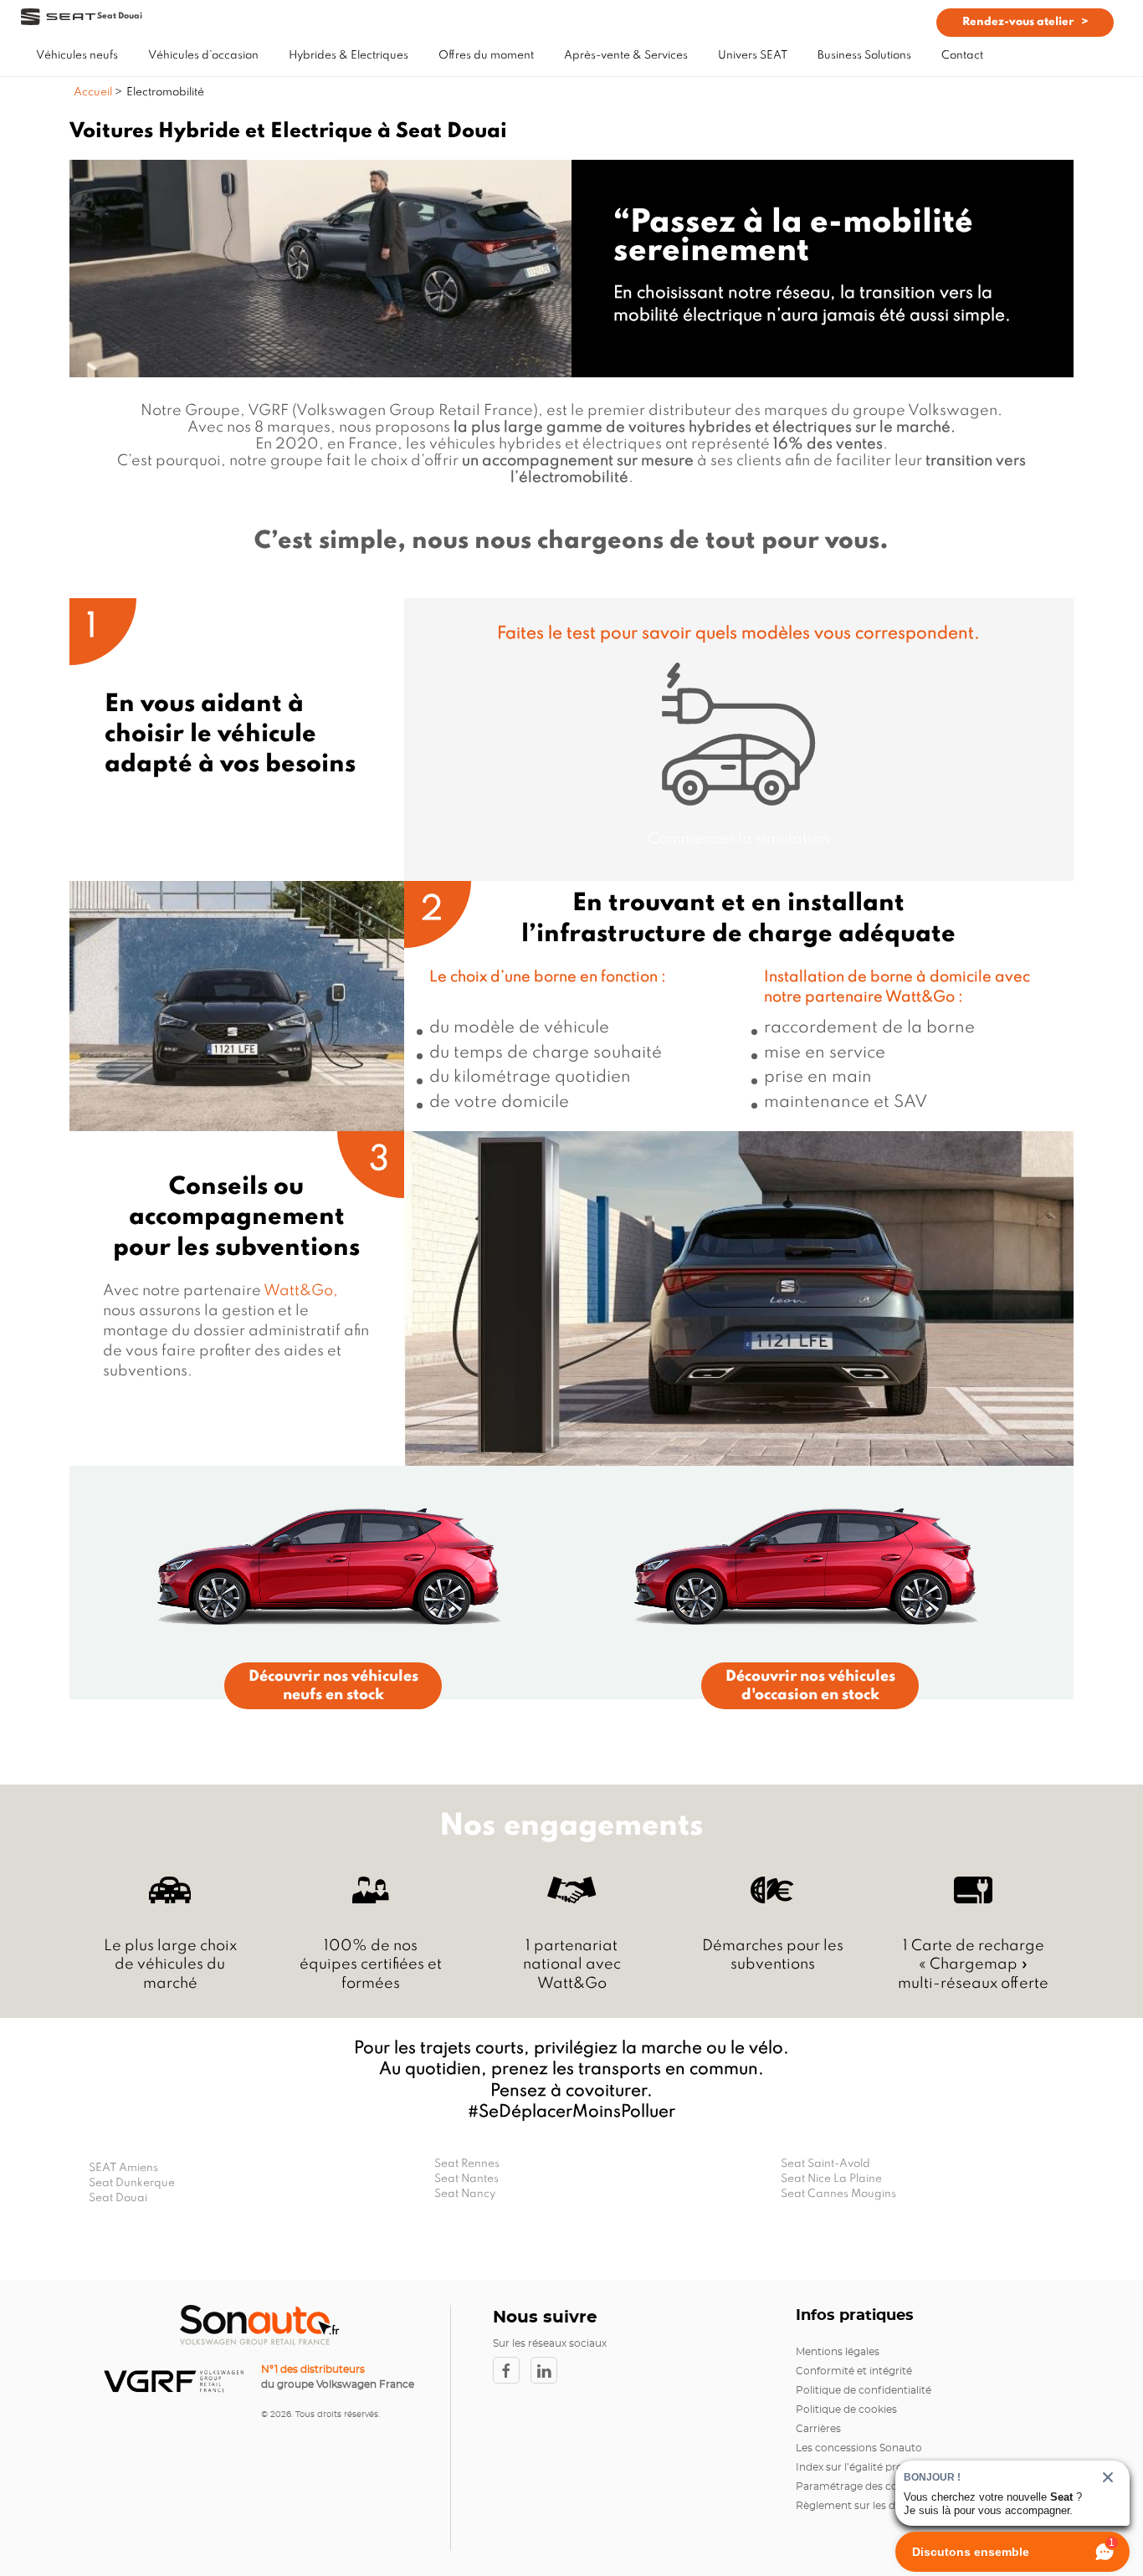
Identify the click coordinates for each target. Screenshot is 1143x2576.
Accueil (94, 92)
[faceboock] (512, 2370)
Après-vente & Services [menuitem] (626, 56)
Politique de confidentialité (864, 2390)
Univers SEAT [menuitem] (753, 56)
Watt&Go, (301, 1291)
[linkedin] (548, 2370)
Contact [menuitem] (962, 56)
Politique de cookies (846, 2410)
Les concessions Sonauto (859, 2448)
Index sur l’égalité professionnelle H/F (889, 2467)
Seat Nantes (466, 2179)
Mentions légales (838, 2352)
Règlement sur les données (864, 2506)
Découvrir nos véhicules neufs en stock (333, 1686)
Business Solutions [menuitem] (864, 56)
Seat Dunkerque (132, 2183)
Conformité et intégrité (854, 2371)
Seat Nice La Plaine (831, 2179)
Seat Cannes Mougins (838, 2194)
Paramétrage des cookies (860, 2486)
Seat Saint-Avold (825, 2164)
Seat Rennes (467, 2164)
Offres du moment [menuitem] (486, 56)
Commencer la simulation (738, 839)
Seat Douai (118, 2198)
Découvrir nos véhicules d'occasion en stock (810, 1686)
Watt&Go (920, 997)
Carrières (818, 2429)
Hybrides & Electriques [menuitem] (349, 56)
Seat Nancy (465, 2194)
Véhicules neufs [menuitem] (77, 56)
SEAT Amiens (123, 2168)
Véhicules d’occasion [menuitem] (203, 56)
